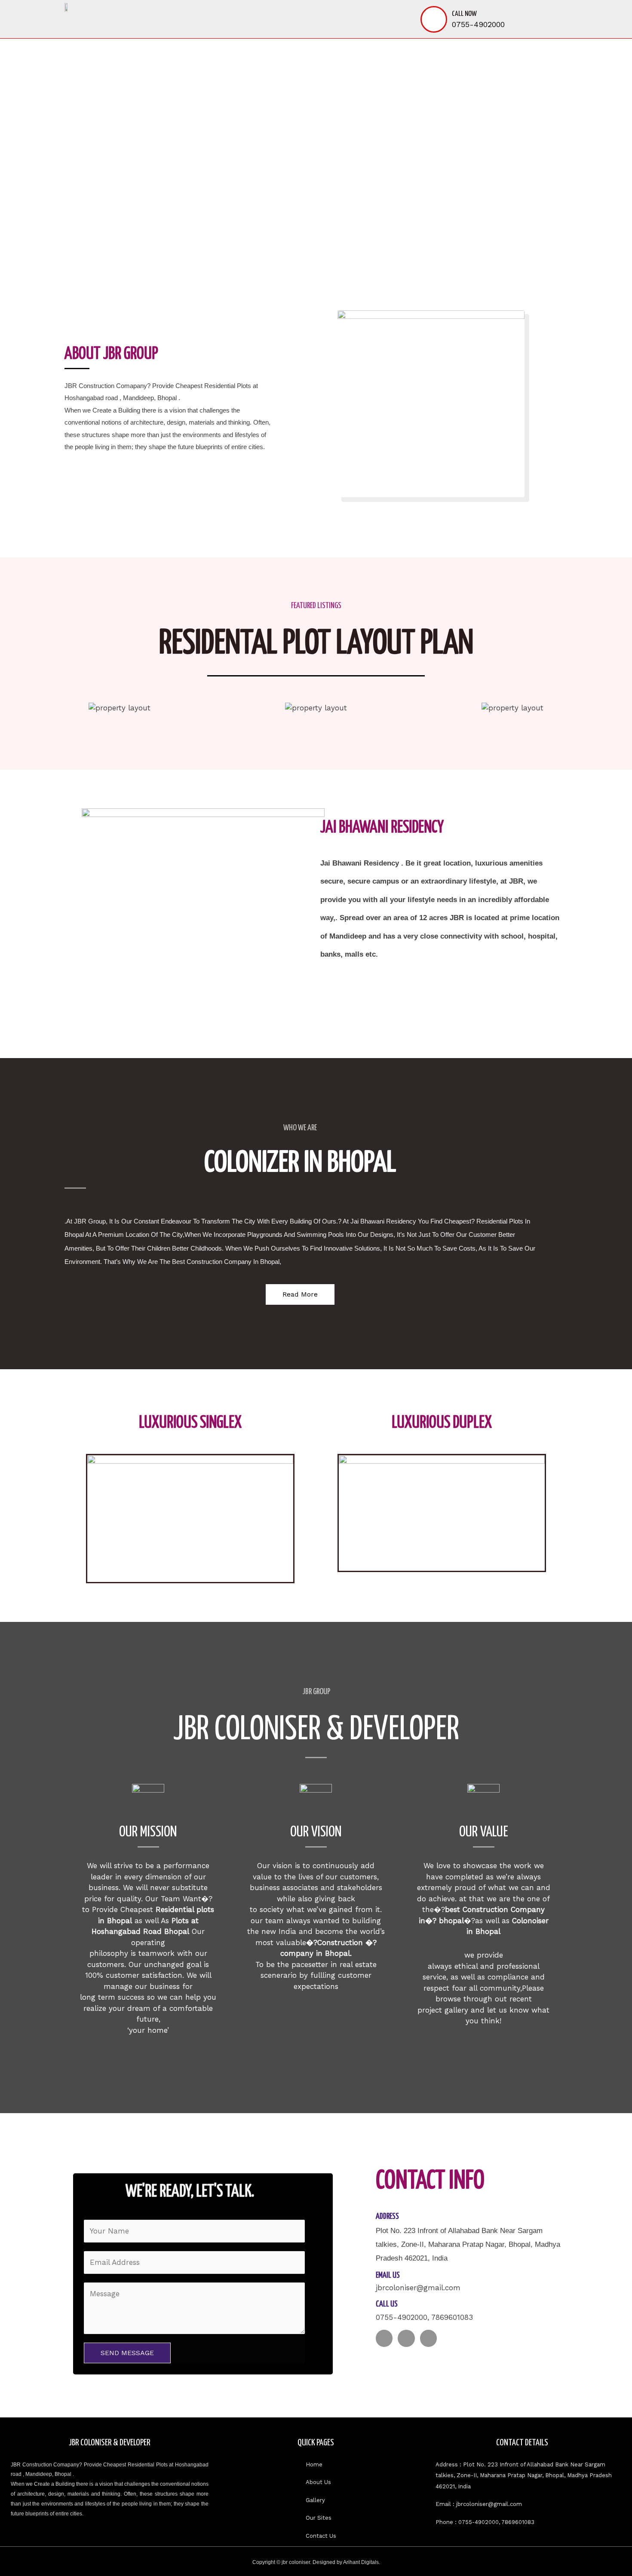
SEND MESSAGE (127, 2353)
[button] (55, 146)
